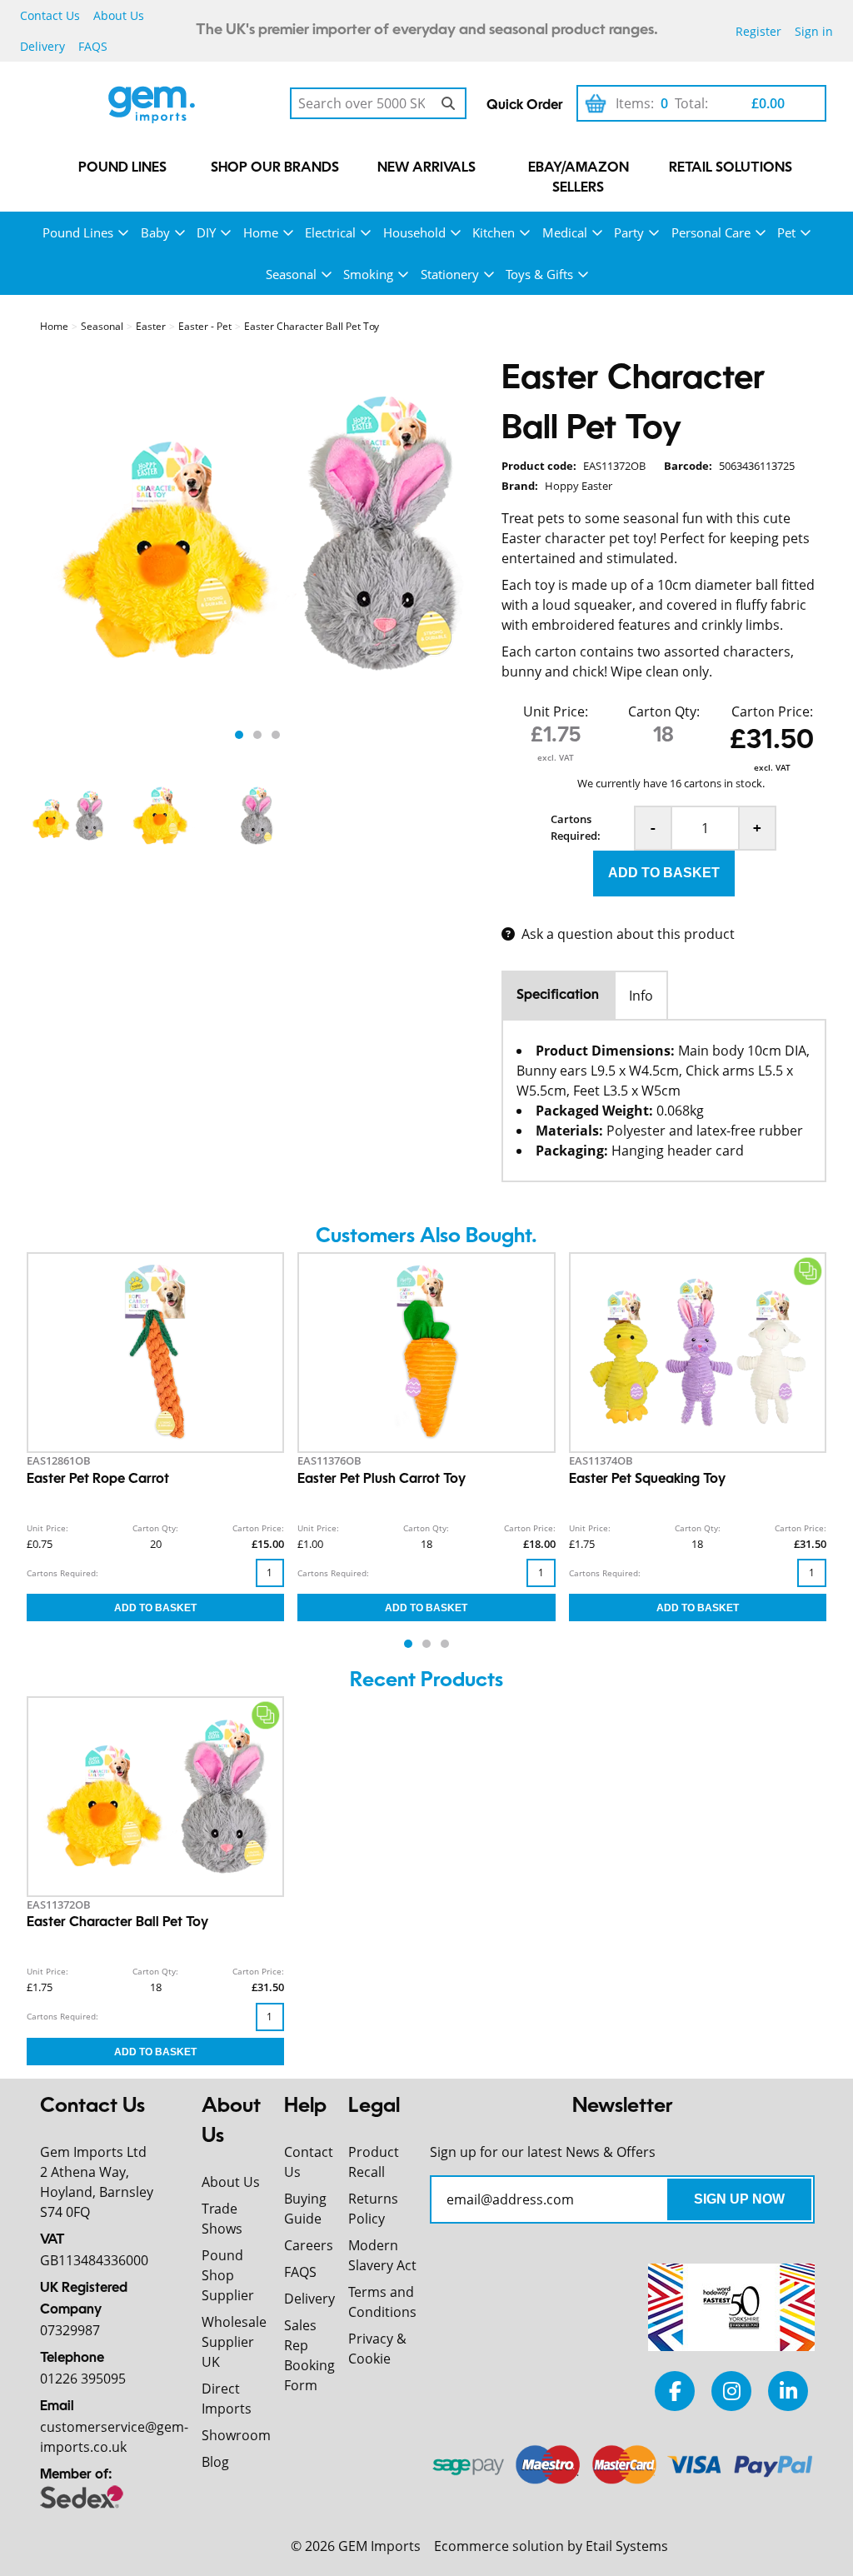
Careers (309, 2245)
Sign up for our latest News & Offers (543, 2152)
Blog (215, 2462)
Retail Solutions (731, 168)
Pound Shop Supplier (228, 2275)
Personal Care (711, 232)
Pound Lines (122, 168)
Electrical (330, 232)
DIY (206, 232)
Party (629, 232)
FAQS (93, 46)
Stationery (450, 274)
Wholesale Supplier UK (234, 2342)
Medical (565, 232)
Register (758, 31)
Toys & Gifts (539, 274)
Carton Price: (772, 711)
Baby (155, 232)
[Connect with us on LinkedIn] (788, 2391)
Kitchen (494, 232)
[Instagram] (731, 2391)
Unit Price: (556, 711)
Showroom (236, 2435)
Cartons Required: (576, 827)
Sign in (814, 31)
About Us (119, 15)
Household (414, 232)
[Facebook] (675, 2391)
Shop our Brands (275, 168)
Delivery (42, 46)
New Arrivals (426, 168)
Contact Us (50, 15)
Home (261, 232)
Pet (786, 232)
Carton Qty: (664, 711)
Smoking (368, 274)
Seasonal (291, 274)
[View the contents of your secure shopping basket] (596, 103)
